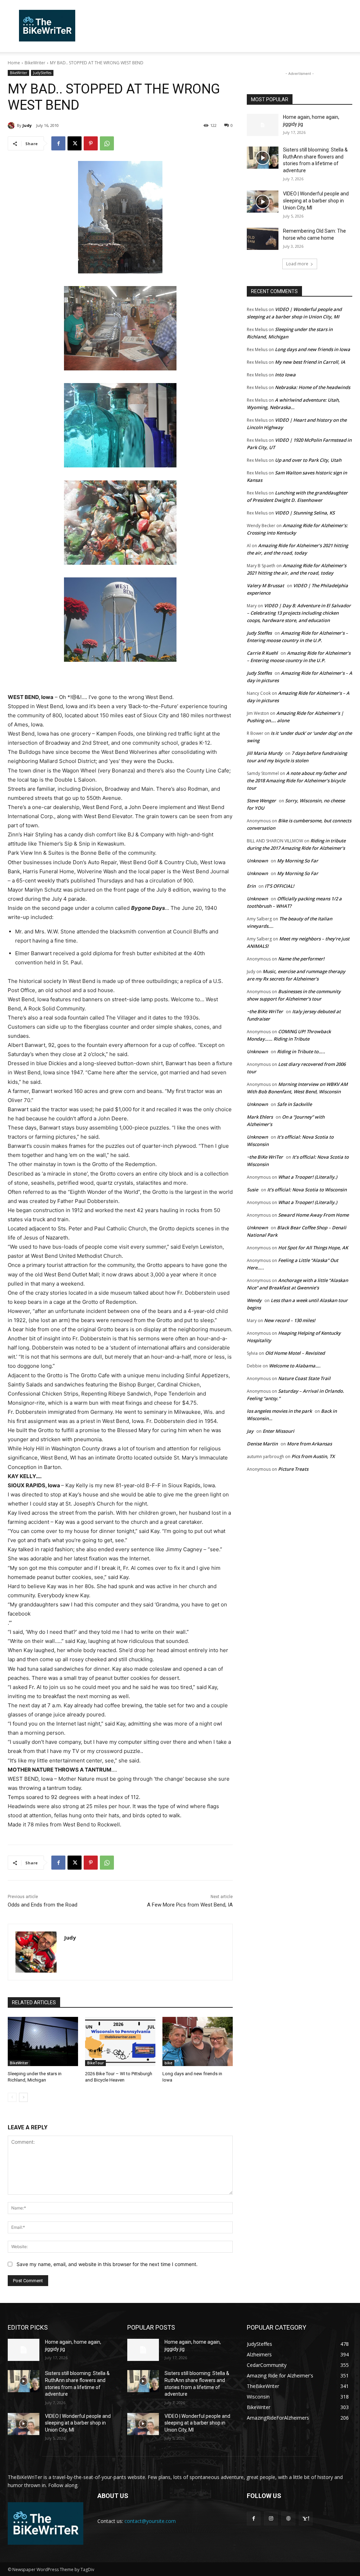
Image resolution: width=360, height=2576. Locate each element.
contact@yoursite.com (150, 2521)
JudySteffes (42, 73)
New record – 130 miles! (290, 1320)
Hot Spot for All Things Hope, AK (313, 1248)
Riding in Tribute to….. (301, 1051)
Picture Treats (293, 1469)
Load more (297, 264)
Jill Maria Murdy (265, 753)
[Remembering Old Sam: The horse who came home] (263, 239)
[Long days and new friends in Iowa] (198, 2041)
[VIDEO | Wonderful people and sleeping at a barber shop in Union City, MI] (263, 202)
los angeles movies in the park (279, 1411)
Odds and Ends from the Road (43, 1905)
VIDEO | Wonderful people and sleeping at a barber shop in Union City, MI (316, 200)
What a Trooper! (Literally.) (308, 1177)
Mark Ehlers (260, 1117)
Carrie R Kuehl (262, 653)
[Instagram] (271, 2519)
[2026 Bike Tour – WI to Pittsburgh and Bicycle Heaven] (120, 2041)
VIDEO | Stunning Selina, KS (305, 513)
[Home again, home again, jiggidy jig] (263, 125)
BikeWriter (35, 63)
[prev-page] (12, 2097)
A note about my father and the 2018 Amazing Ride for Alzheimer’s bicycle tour (297, 781)
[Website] (288, 2519)
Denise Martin (262, 1444)
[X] (75, 143)
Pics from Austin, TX (313, 1456)
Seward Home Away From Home (313, 1215)
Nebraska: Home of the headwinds (313, 387)
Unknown (257, 861)
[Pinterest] (91, 143)
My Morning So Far (298, 861)
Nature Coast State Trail (304, 1378)
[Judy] (12, 125)
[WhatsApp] (107, 143)
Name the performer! (301, 959)
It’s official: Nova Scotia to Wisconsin (307, 1190)
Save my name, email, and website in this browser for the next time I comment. (107, 2264)
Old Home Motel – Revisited (295, 1353)
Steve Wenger (261, 801)
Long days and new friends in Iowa (313, 349)
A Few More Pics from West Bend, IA (190, 1905)
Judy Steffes (259, 633)
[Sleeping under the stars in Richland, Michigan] (43, 2041)
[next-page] (23, 2097)
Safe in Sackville (294, 1104)
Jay (250, 1431)
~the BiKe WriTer (265, 1011)
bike (168, 2063)
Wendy (254, 1300)
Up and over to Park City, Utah (308, 460)
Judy (27, 125)
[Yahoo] (306, 2519)
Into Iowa (285, 375)
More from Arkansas (309, 1444)
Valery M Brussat (265, 585)
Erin (251, 886)
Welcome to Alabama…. (295, 1366)
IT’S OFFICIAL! (279, 886)
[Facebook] (58, 143)
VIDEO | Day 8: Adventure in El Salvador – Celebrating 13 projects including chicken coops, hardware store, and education (299, 613)
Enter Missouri (278, 1431)
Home (14, 63)
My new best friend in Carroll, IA (310, 362)
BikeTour (95, 2063)
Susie (252, 1190)
